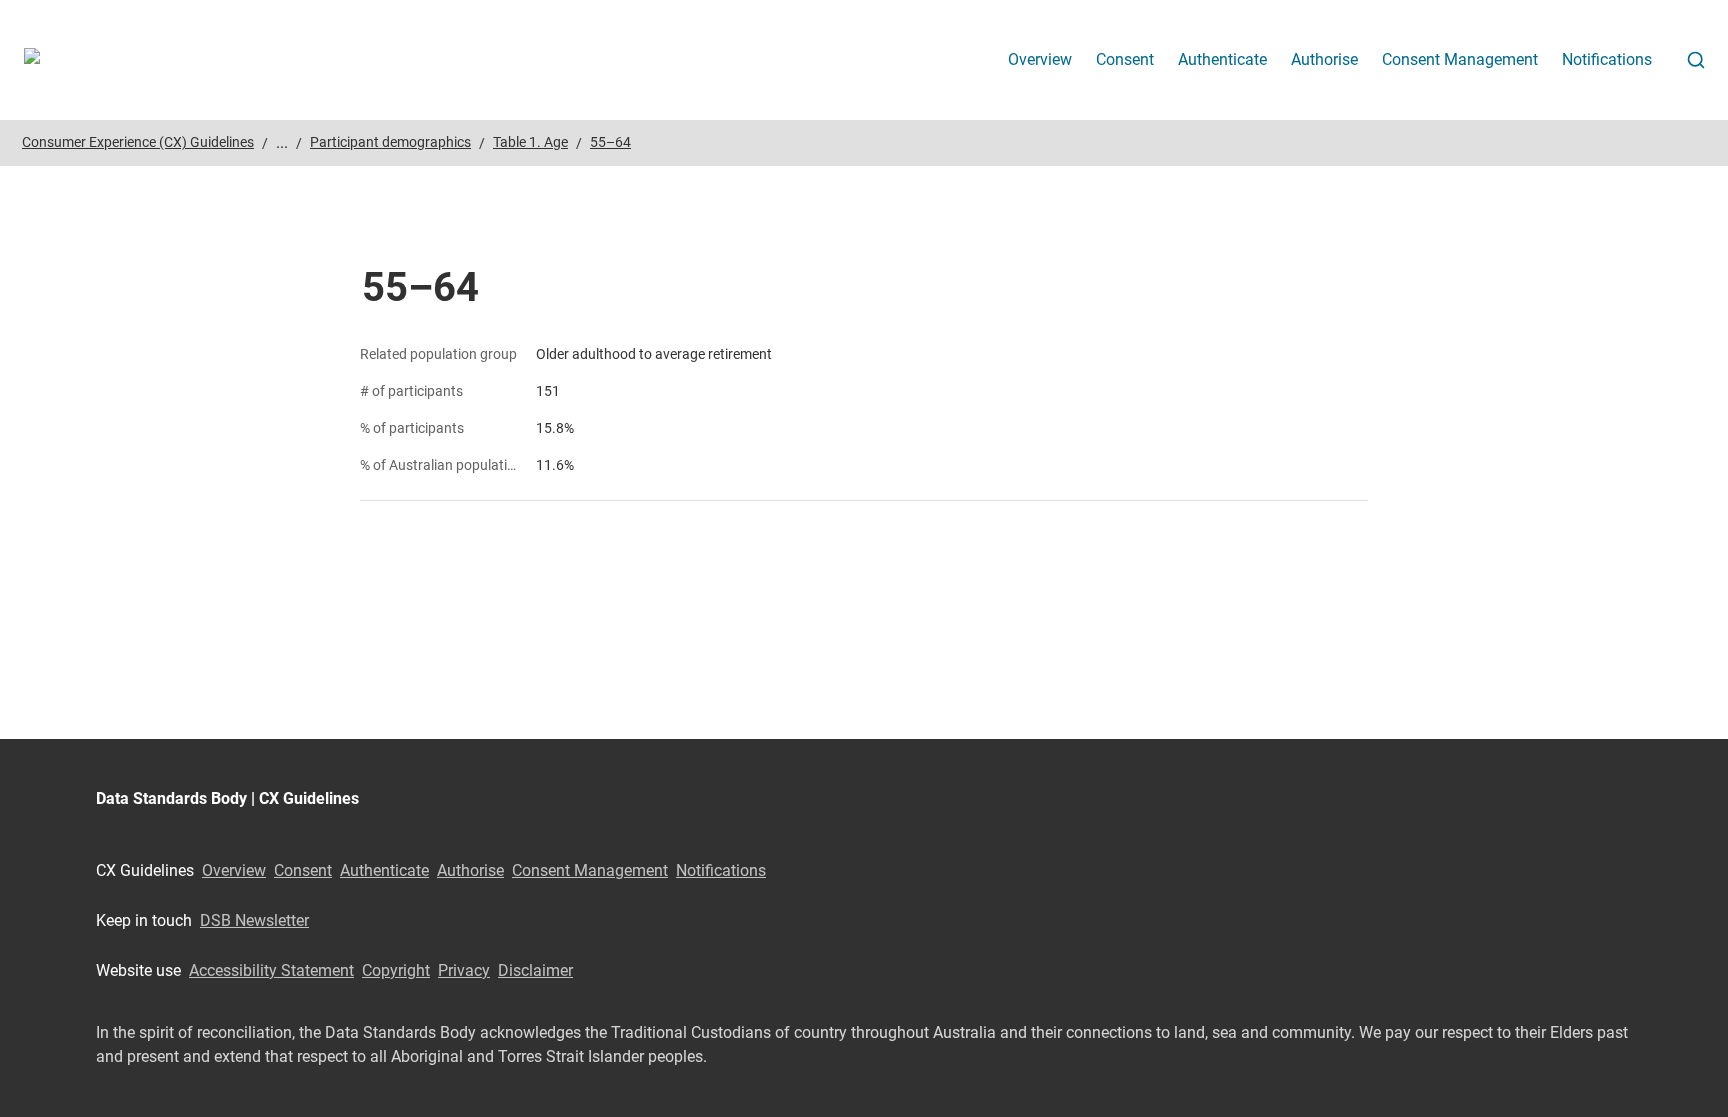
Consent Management (1460, 59)
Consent (1125, 59)
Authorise (1324, 59)
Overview (1040, 59)
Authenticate (1222, 59)
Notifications (1607, 59)
